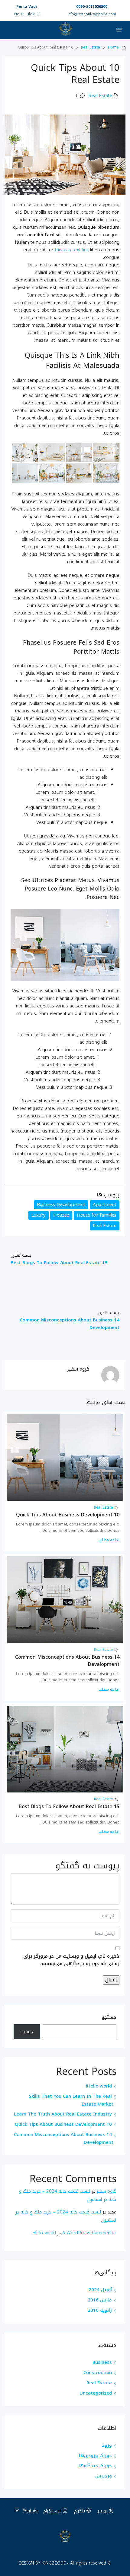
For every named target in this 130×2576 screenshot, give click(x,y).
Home (113, 47)
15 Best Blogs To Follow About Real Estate (69, 1806)
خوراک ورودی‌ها (95, 2455)
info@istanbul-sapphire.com (92, 14)
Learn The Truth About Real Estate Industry (63, 2114)
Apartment (105, 1205)
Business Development (61, 1205)
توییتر (103, 2511)
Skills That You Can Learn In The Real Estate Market (71, 2100)
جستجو (109, 2018)
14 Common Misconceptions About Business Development (67, 1661)
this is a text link (72, 250)
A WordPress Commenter (89, 2233)
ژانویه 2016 (100, 2310)
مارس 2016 (100, 2300)
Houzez (61, 1215)
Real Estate (91, 47)
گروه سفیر (107, 2191)
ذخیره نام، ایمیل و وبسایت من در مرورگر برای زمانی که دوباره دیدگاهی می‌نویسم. (71, 1960)
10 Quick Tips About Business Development (68, 1515)
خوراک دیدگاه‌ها (95, 2466)
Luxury (39, 1215)
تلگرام (80, 2511)
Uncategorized (96, 2393)
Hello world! (99, 2086)
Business (102, 2362)
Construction (98, 2373)
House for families (97, 1215)
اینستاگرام (53, 2511)
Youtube (30, 2511)
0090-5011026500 (92, 7)
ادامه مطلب (109, 1540)
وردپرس (104, 2476)
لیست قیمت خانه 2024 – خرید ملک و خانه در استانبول (68, 2195)
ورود (107, 2445)
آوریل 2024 (100, 2290)
